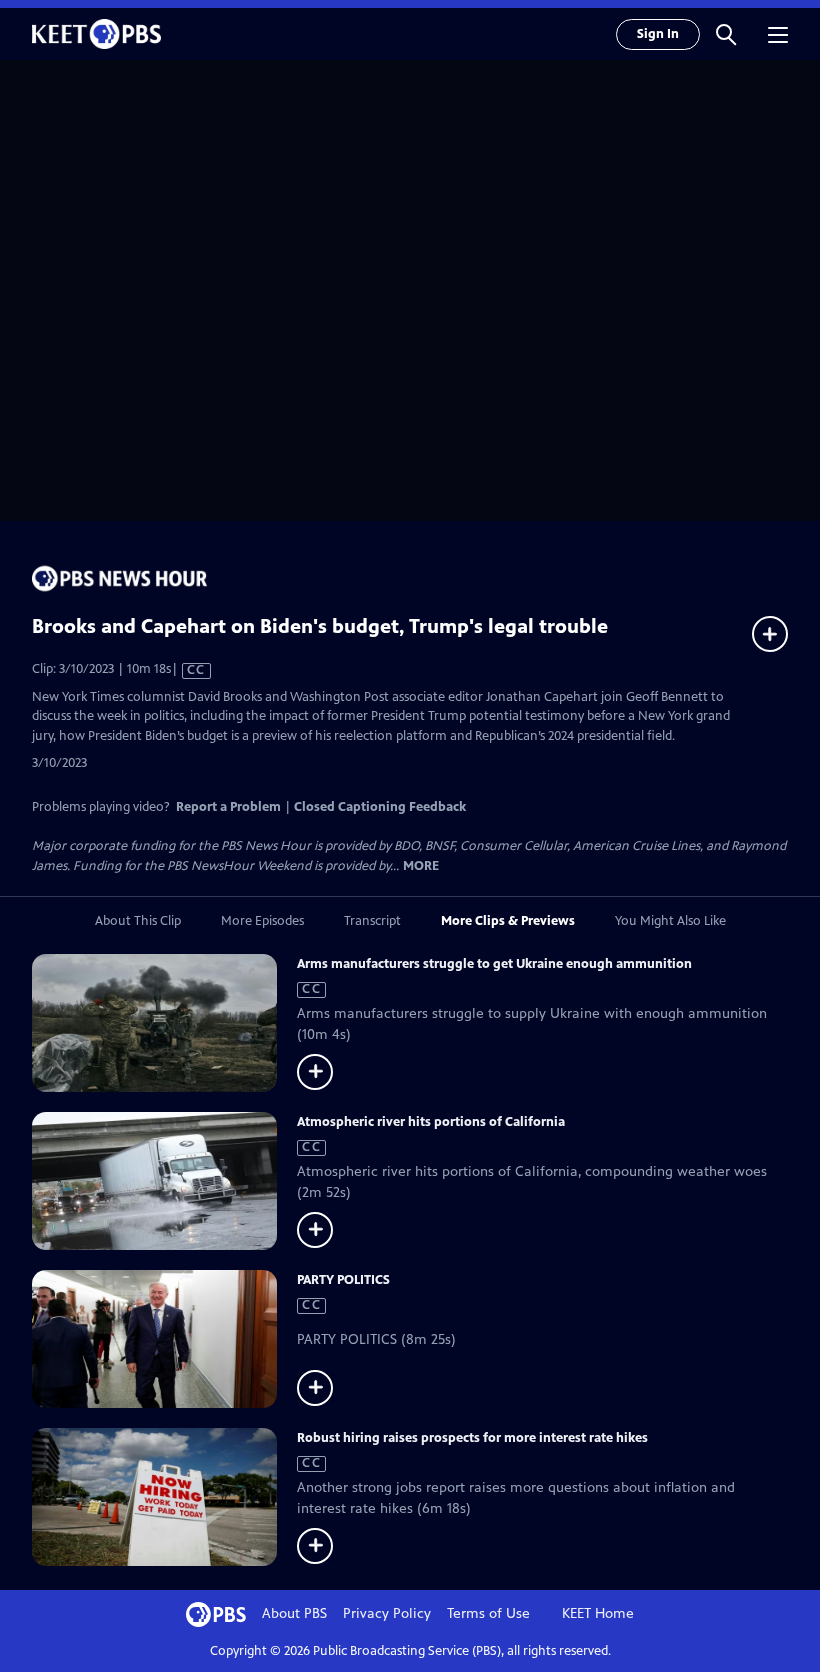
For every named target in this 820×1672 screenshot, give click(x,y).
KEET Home (598, 1613)
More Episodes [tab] (262, 921)
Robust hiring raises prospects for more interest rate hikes (472, 1438)
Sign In (658, 34)
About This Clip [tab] (138, 921)
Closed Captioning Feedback (380, 807)
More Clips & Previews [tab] (508, 921)
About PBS (294, 1613)
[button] (726, 34)
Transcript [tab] (372, 921)
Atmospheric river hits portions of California (431, 1122)
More (421, 866)
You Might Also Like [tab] (670, 921)
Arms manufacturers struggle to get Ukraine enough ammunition (494, 964)
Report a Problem (228, 807)
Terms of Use (488, 1613)
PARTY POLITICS (343, 1280)
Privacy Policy (387, 1613)
